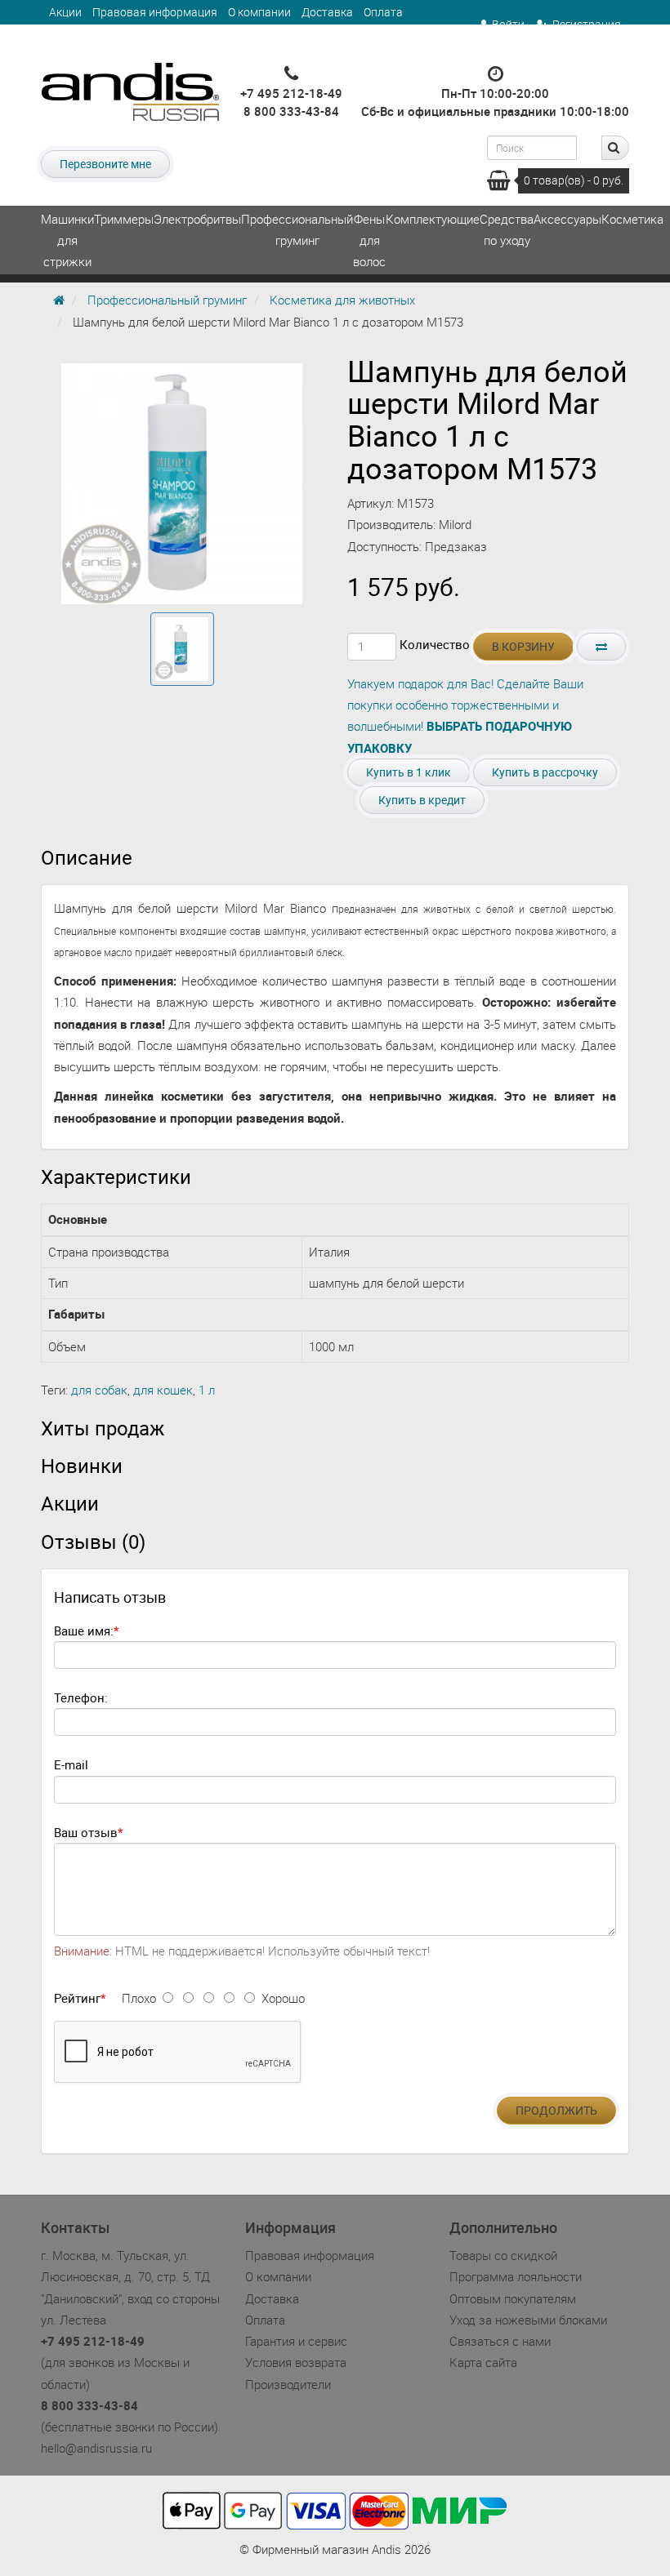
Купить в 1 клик (409, 772)
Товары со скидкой (503, 2255)
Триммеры (124, 219)
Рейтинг (77, 1998)
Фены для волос (369, 240)
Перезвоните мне (105, 164)
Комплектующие (433, 219)
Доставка (327, 12)
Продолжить (556, 2110)
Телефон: (81, 1697)
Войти (508, 24)
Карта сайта (483, 2362)
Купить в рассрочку (545, 772)
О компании (259, 12)
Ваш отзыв (86, 1832)
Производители (288, 2384)
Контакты (185, 36)
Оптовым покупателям (513, 2298)
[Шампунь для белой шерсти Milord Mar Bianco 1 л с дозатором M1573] (182, 649)
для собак (99, 1390)
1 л (207, 1390)
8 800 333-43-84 (291, 111)
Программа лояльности (516, 2276)
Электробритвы (197, 219)
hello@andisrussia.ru (96, 2448)
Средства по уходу (507, 229)
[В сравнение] (601, 647)
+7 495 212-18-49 (291, 93)
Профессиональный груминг (297, 229)
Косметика (632, 219)
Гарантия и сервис (98, 36)
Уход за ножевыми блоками (528, 2320)
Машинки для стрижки (67, 240)
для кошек (163, 1390)
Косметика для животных (342, 300)
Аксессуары (567, 219)
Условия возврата (296, 2362)
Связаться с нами (500, 2341)
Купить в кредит (422, 800)
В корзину (523, 646)
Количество (435, 644)
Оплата (383, 12)
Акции (65, 12)
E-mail (71, 1764)
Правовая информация (155, 12)
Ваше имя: (84, 1631)
